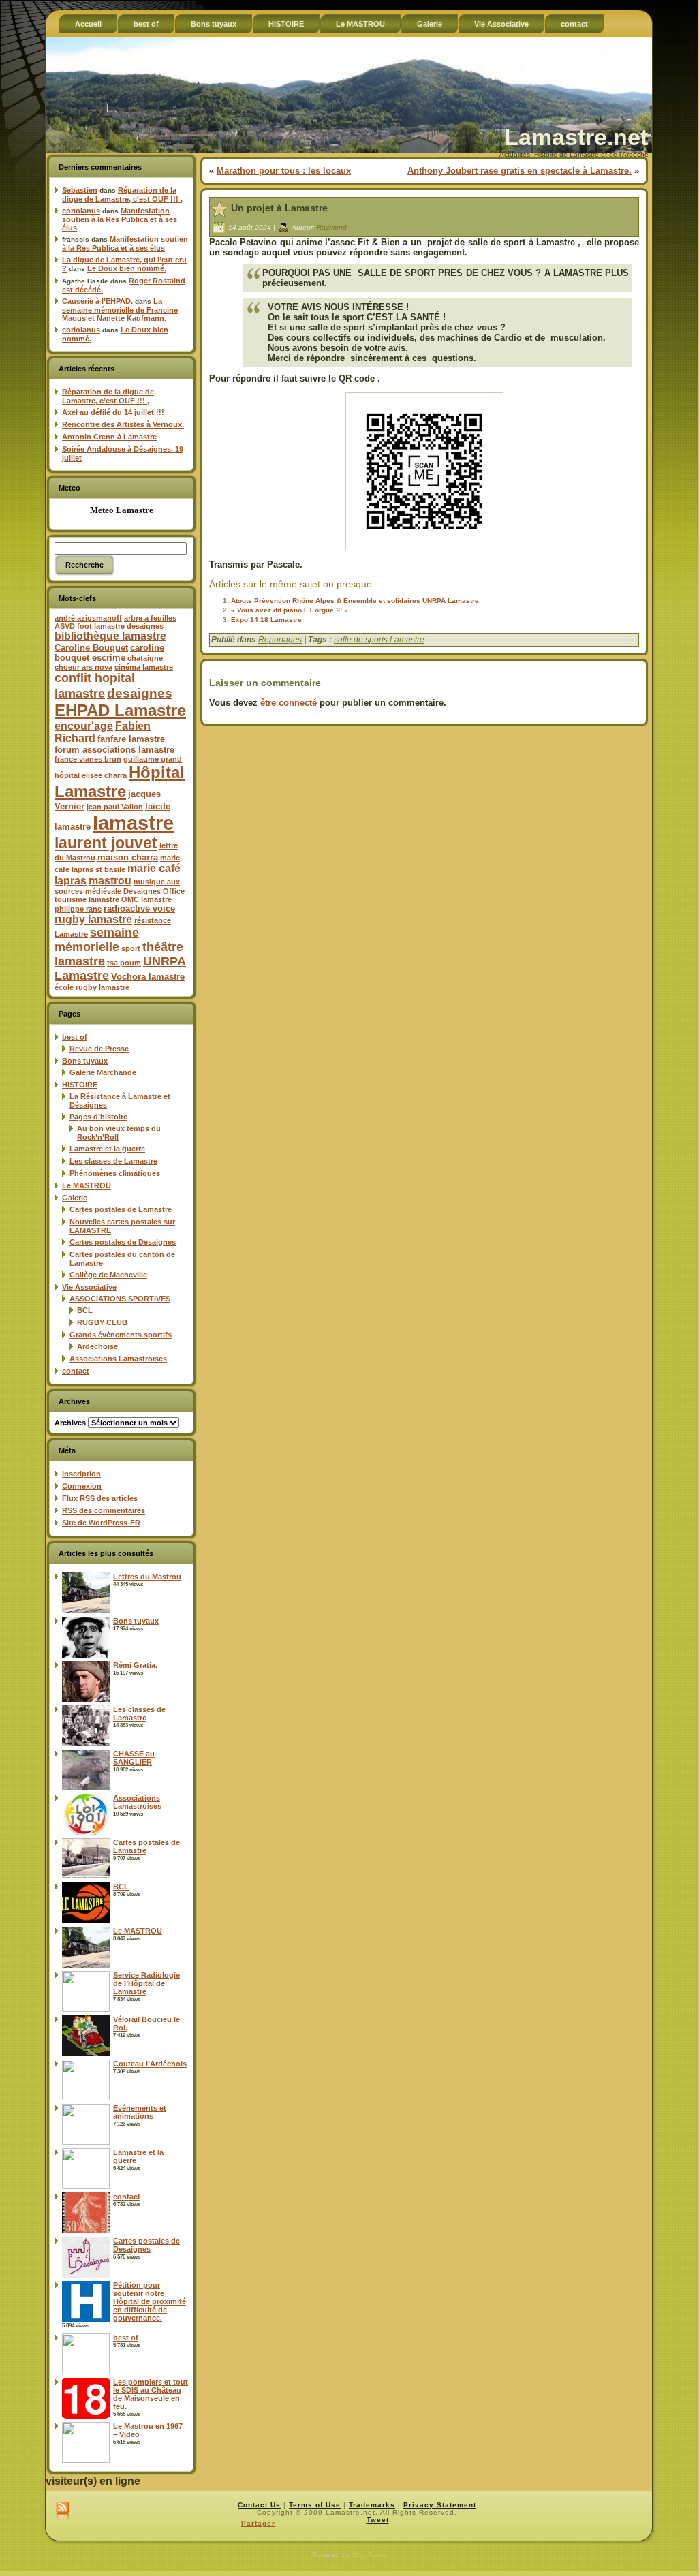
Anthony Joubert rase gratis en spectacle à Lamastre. (519, 171)
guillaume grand (153, 759)
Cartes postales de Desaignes (123, 1242)
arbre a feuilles (150, 618)
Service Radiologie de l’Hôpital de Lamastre (146, 1983)
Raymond (332, 227)
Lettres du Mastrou (147, 1577)
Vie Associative (89, 1287)
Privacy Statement (440, 2505)
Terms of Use (315, 2505)
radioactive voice (139, 909)
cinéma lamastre (144, 667)
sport (131, 948)
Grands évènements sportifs (121, 1335)
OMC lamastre (146, 899)
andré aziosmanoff (88, 618)
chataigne (145, 658)
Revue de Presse (99, 1049)
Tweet (378, 2520)
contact (76, 1371)
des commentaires (104, 1510)
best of (75, 1037)
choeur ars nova (83, 667)
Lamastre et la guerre (107, 1149)
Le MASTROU (87, 1185)
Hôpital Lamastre (120, 782)
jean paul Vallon (115, 807)
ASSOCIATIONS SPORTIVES (120, 1299)
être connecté (289, 703)
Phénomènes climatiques (115, 1173)
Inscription (81, 1474)
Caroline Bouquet (91, 648)
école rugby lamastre (92, 987)
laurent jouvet (106, 843)
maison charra (128, 857)
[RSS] (62, 2511)
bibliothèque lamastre (110, 636)
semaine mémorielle (97, 940)
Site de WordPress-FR (101, 1523)
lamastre (133, 823)
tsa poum (124, 963)
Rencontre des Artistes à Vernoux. (123, 424)
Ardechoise (97, 1346)
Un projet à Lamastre (279, 208)
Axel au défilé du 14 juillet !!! (113, 412)
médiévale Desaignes (123, 891)
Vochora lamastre (148, 977)
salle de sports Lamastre (379, 640)
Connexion (82, 1486)
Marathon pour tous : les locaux (284, 171)
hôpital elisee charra (91, 775)
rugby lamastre (93, 919)
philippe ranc (78, 909)
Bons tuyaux (85, 1061)
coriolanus (81, 211)
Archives (70, 1423)
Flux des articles (100, 1498)
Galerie (75, 1198)
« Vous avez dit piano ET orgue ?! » (290, 610)
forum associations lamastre (114, 750)
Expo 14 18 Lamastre (266, 620)
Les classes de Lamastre (113, 1161)
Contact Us (259, 2505)
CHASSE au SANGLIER (134, 1758)
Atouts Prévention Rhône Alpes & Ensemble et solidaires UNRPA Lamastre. (356, 601)
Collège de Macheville (108, 1275)
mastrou (110, 881)
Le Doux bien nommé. (127, 268)
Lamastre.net (576, 137)
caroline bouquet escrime (109, 653)
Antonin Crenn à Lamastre (109, 437)
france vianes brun (88, 759)
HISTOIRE (80, 1085)
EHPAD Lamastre (120, 710)
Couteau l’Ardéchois (150, 2064)
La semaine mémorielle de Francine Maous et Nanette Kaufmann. (120, 310)
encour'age (84, 726)
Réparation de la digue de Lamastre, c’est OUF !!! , (122, 195)
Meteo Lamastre (122, 510)
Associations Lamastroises (118, 1359)
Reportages (280, 640)
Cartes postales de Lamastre (121, 1209)
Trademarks (372, 2505)
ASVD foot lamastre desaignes (109, 626)
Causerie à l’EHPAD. (97, 301)
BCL (85, 1310)
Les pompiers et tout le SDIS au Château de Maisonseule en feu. (151, 2394)
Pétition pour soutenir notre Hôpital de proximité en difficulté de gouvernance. (150, 2301)
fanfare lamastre (131, 739)
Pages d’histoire (98, 1117)
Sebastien (80, 190)
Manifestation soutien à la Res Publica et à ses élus (120, 219)
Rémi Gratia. (135, 1665)
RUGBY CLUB (102, 1322)
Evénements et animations (140, 2112)
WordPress (369, 2555)
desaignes (140, 693)
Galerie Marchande (103, 1072)
